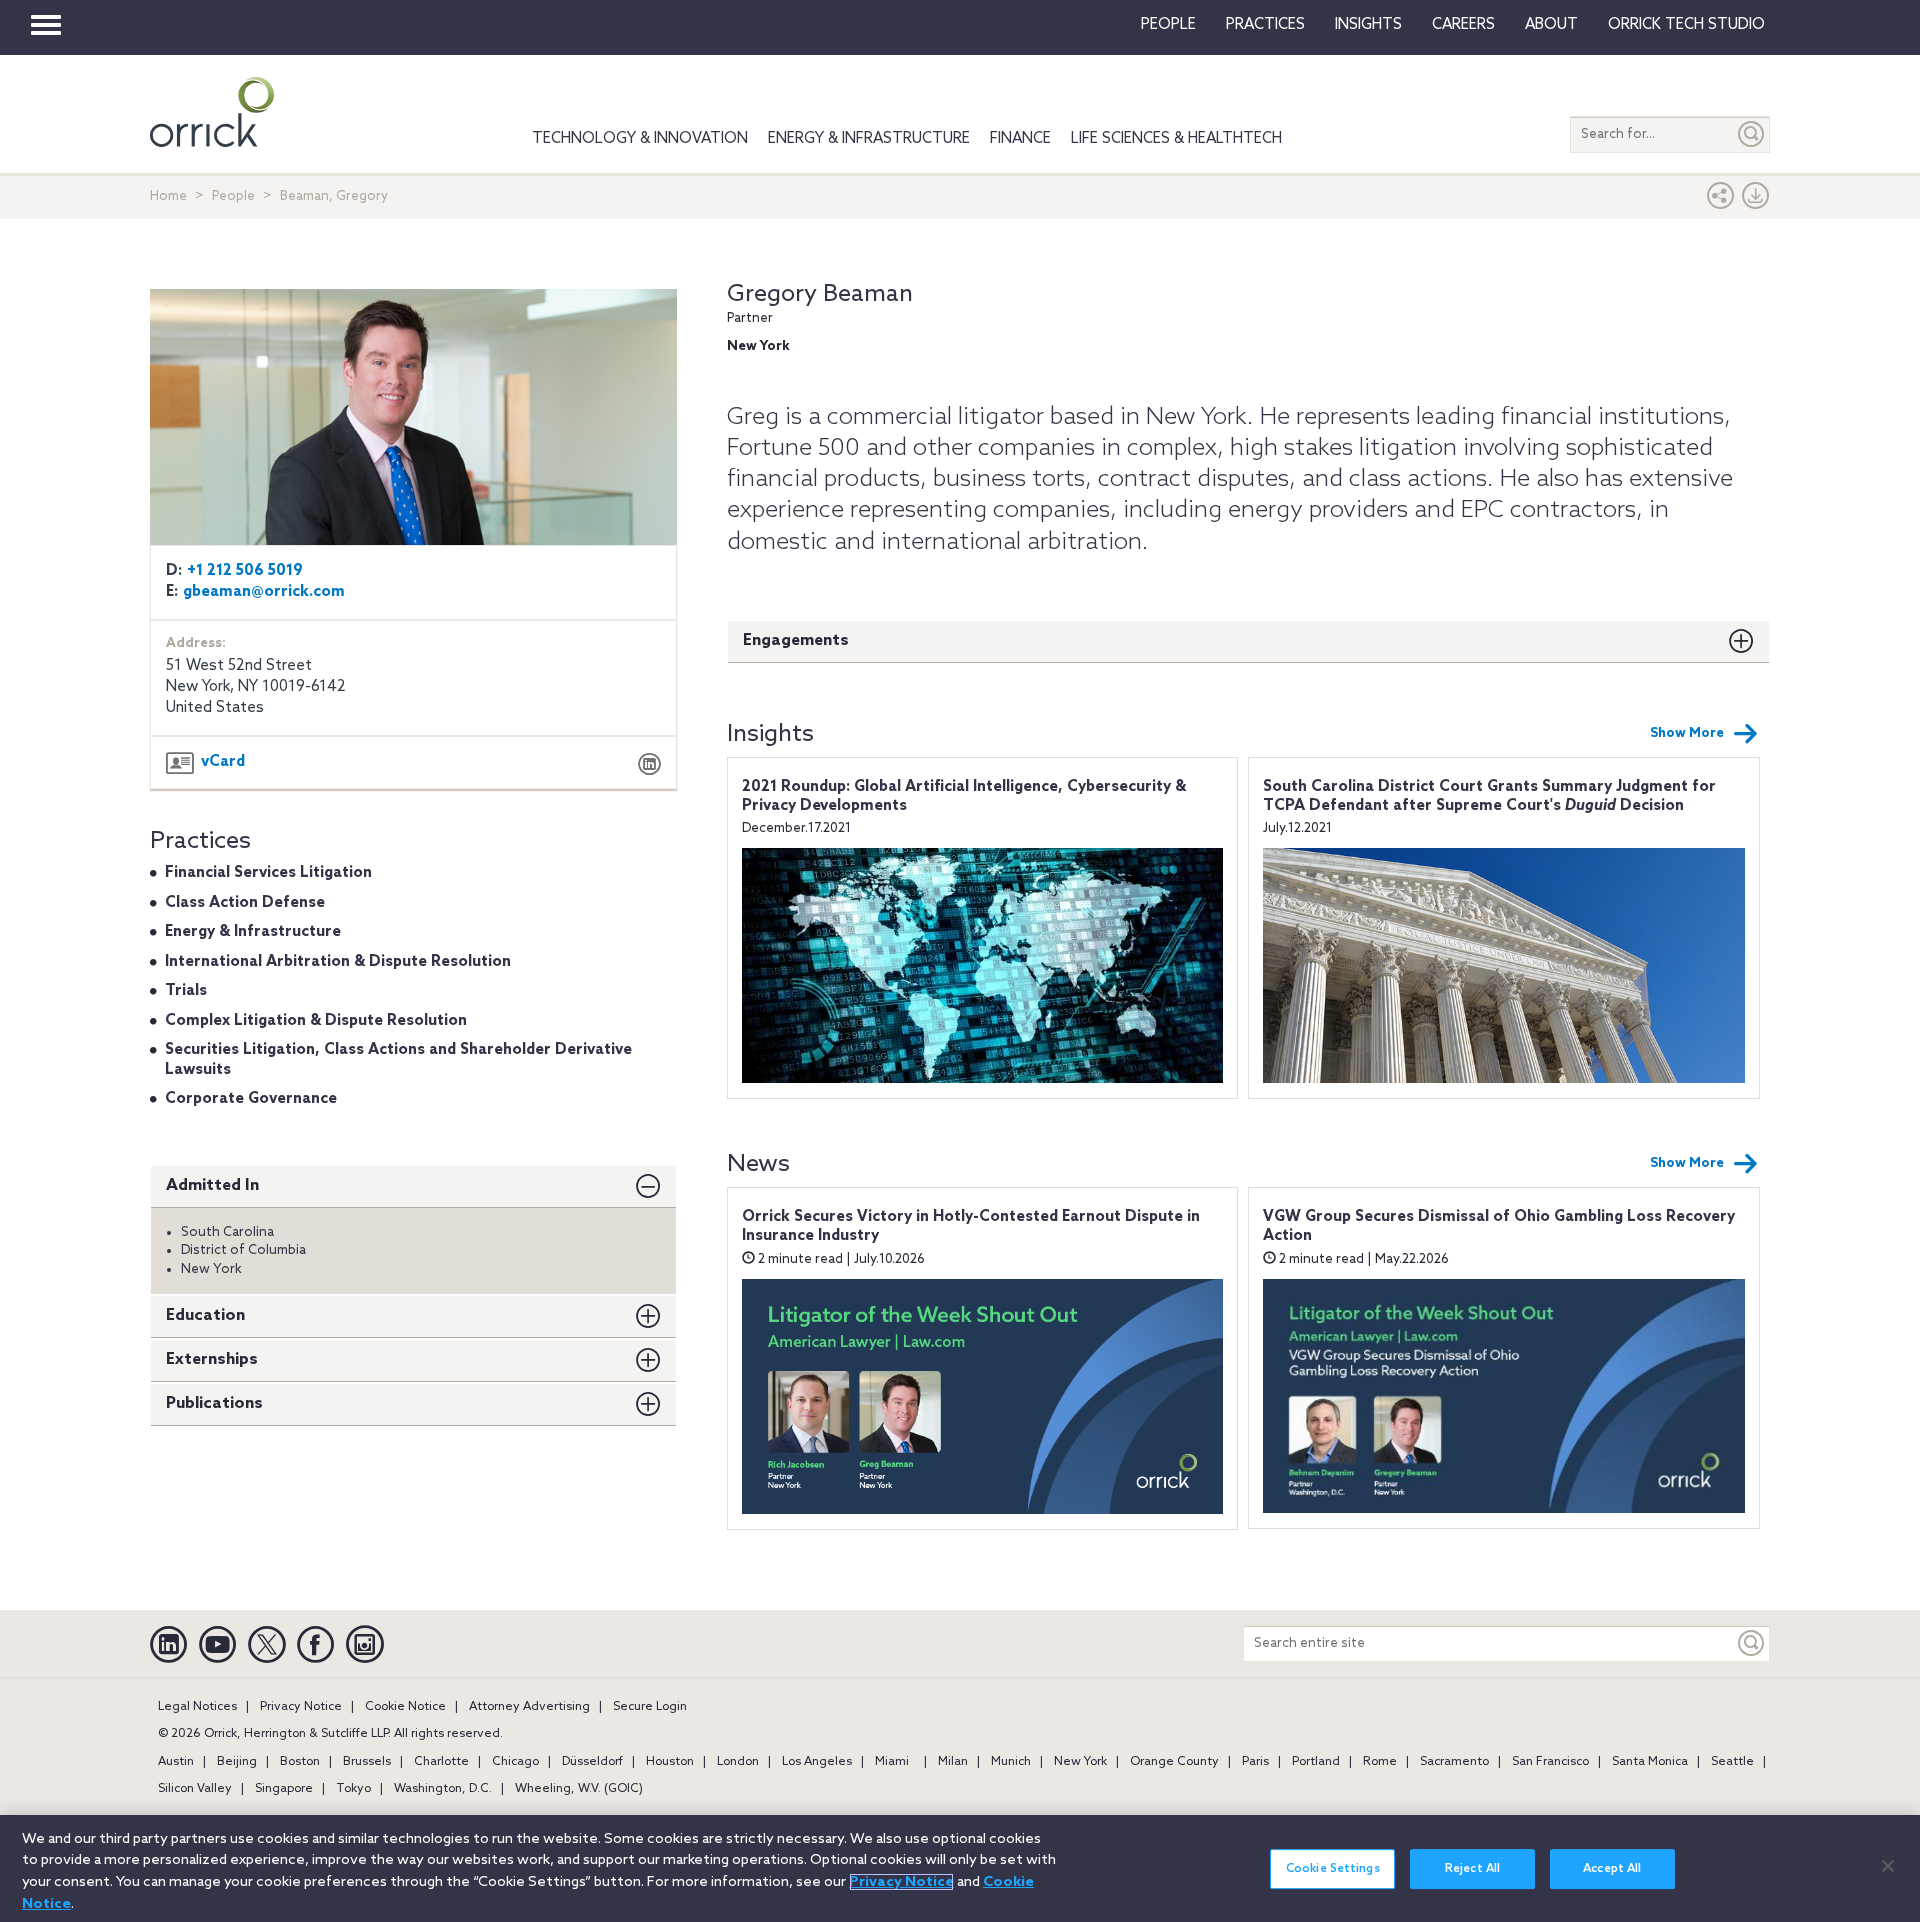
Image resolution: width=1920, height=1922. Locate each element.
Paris (1255, 1762)
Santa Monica (1650, 1762)
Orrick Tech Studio (1686, 25)
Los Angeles (817, 1762)
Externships (212, 1359)
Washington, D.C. (443, 1789)
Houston (670, 1762)
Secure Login (650, 1707)
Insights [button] (1368, 25)
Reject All (1472, 1869)
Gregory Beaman (820, 294)
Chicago (515, 1762)
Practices (1265, 25)
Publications (214, 1403)
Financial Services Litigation (268, 873)
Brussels (367, 1762)
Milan (953, 1762)
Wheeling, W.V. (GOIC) (579, 1789)
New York (1080, 1762)
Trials (186, 991)
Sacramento (1454, 1762)
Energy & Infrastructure (869, 139)
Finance (1020, 139)
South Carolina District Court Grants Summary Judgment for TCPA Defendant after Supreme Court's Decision (1489, 797)
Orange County (1174, 1762)
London (738, 1762)
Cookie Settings (1333, 1869)
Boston (300, 1762)
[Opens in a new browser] (649, 766)
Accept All (1612, 1869)
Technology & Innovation (640, 139)
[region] (960, 1868)
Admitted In (212, 1185)
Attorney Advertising (529, 1707)
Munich (1011, 1762)
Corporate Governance (251, 1099)
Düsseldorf (592, 1762)
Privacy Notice (301, 1707)
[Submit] (1752, 134)
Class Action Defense (245, 903)
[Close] (1888, 1866)
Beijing (237, 1762)
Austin (176, 1762)
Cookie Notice (405, 1707)
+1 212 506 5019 (245, 571)
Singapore (284, 1789)
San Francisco (1550, 1762)
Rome (1380, 1762)
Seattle (1732, 1762)
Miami (892, 1762)
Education (205, 1315)
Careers (1463, 25)
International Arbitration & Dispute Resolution (338, 962)
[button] (1721, 200)
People (1168, 25)
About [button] (1551, 25)
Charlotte (441, 1762)
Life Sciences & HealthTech (1176, 139)
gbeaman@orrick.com (264, 592)
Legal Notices (197, 1707)
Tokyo (353, 1789)
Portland (1316, 1762)
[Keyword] (1752, 1643)
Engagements (796, 640)
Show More (1687, 733)
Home (168, 196)
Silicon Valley (195, 1789)
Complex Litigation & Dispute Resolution (316, 1021)
